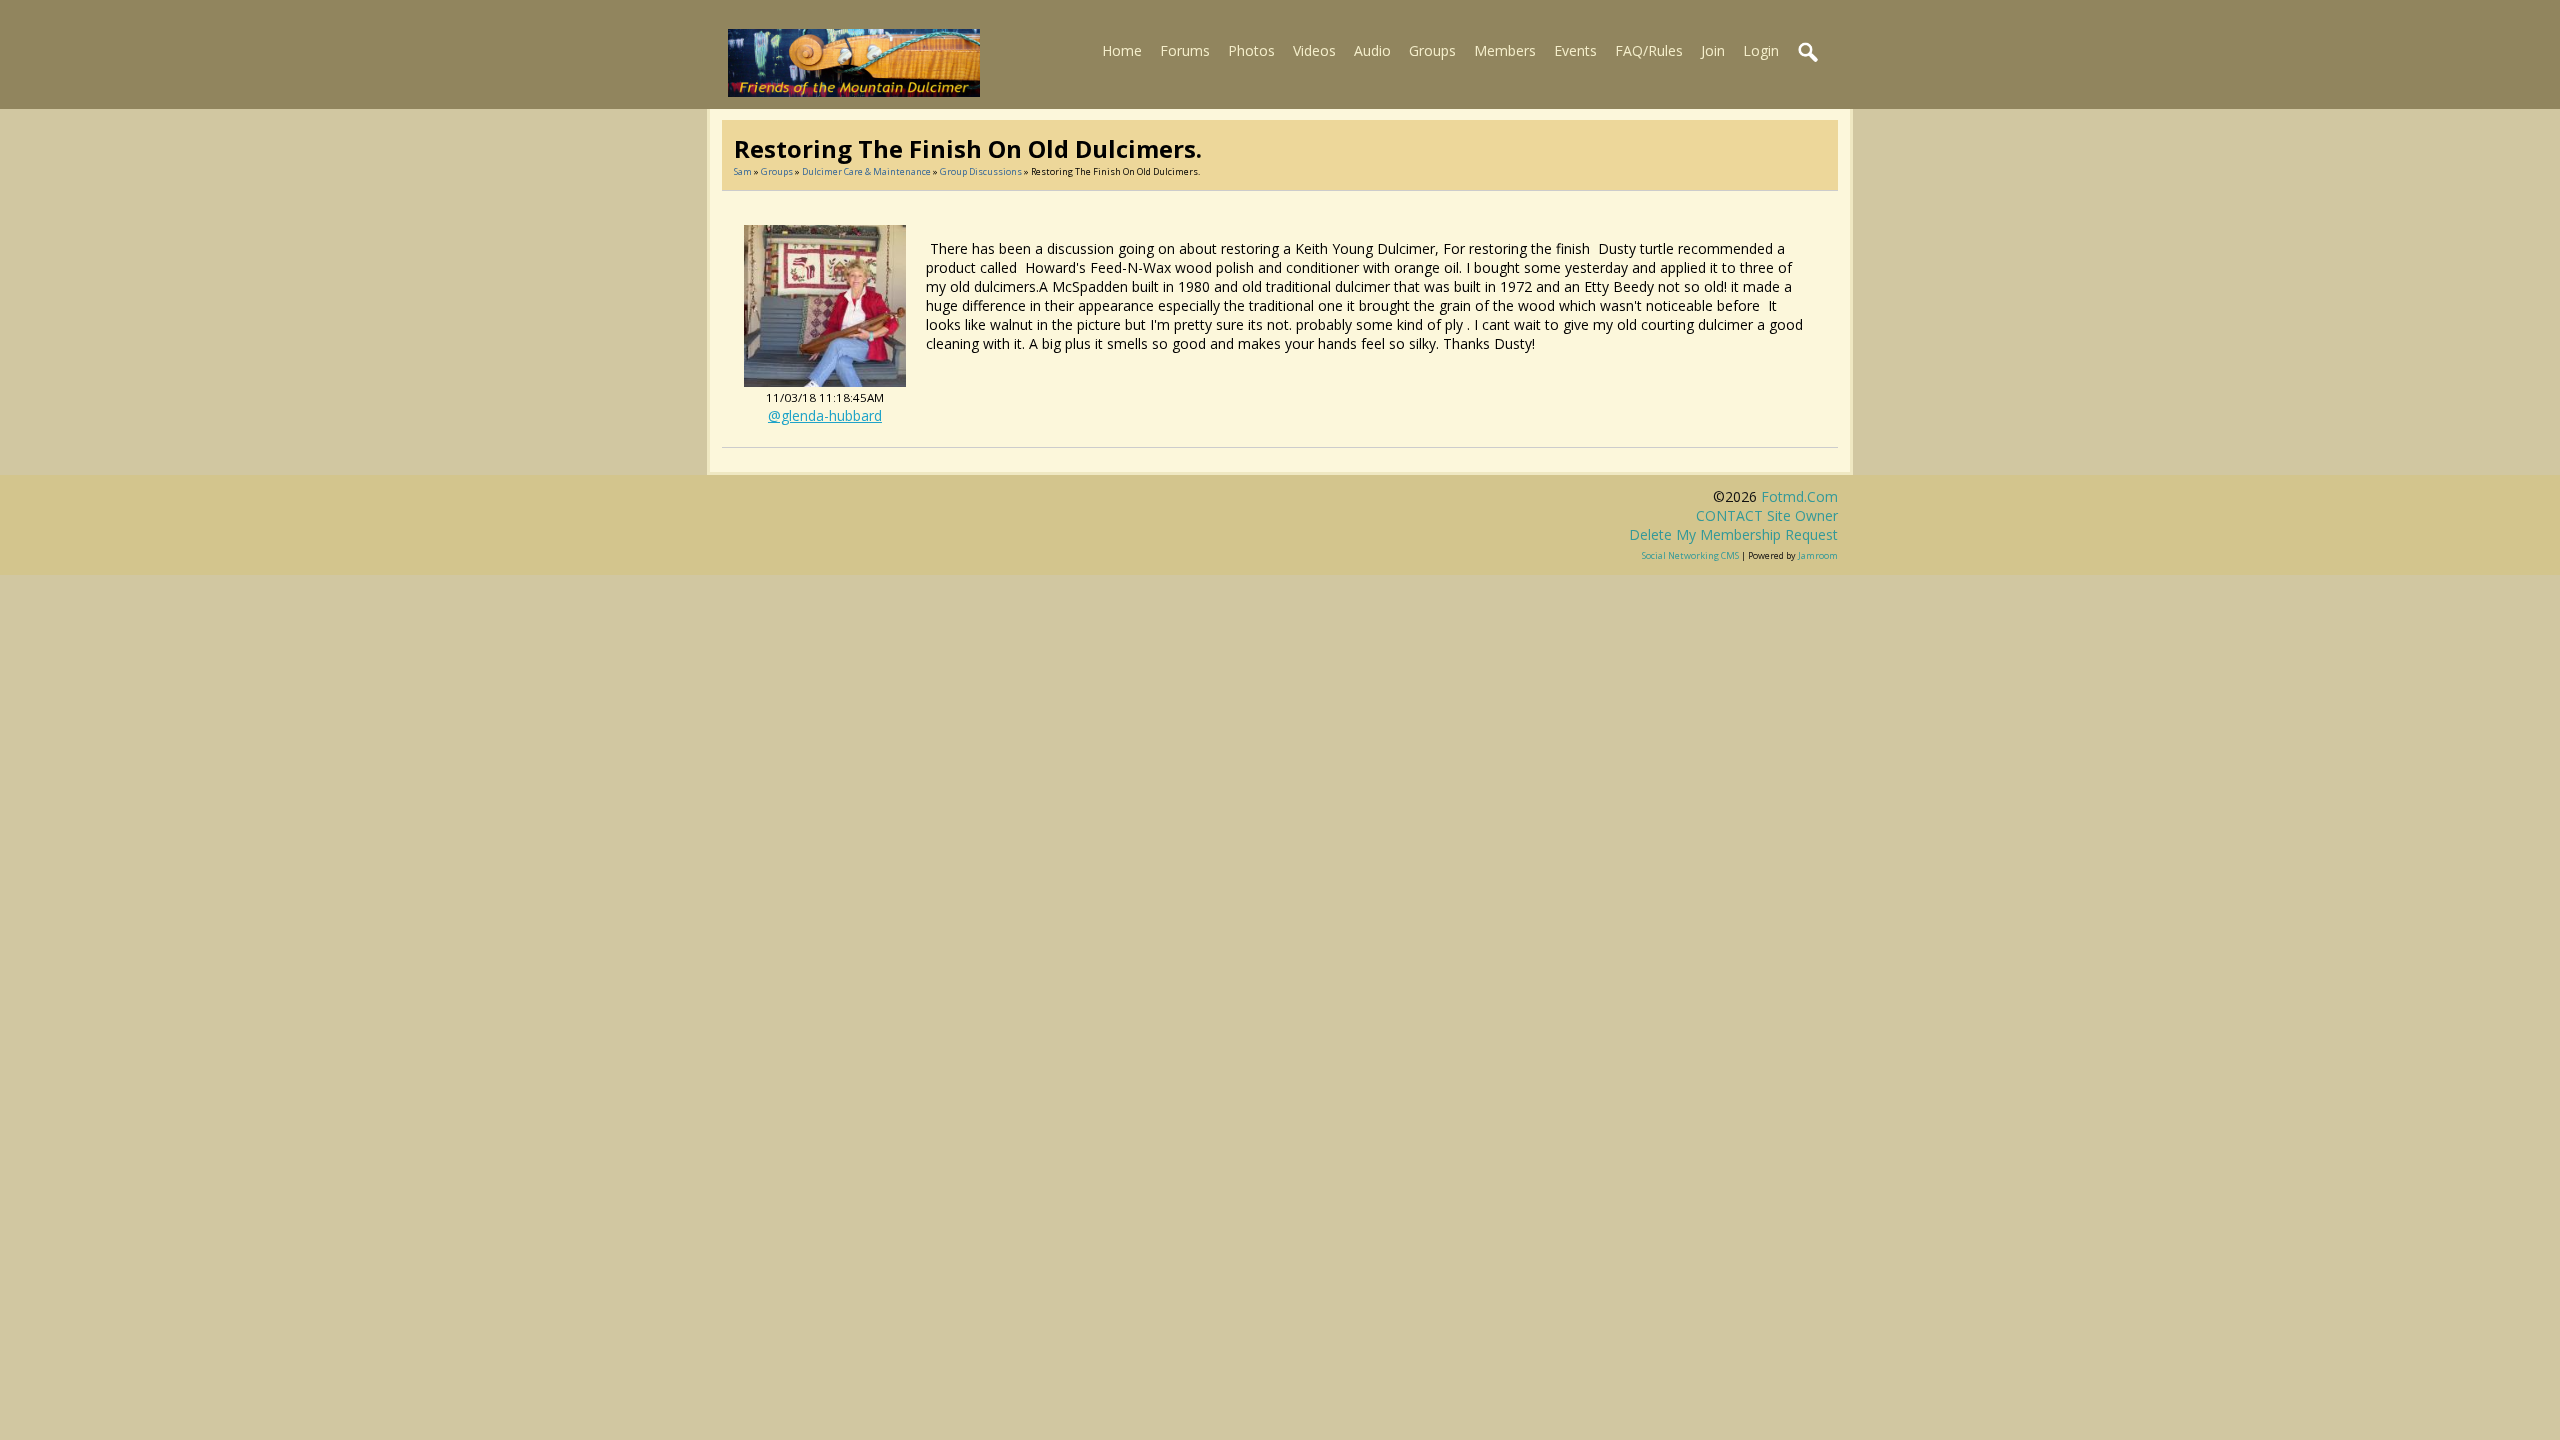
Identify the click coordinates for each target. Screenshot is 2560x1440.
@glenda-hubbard (825, 415)
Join (1713, 50)
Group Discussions (981, 171)
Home (1122, 50)
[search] (1809, 53)
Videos (1314, 50)
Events (1575, 50)
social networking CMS (1690, 555)
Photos (1251, 50)
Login (1761, 50)
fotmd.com (1799, 496)
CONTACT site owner (1767, 515)
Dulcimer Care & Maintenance (866, 171)
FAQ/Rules (1649, 50)
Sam (743, 171)
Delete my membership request (1733, 534)
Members (1505, 50)
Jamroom (1818, 555)
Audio (1372, 50)
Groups (1432, 50)
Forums (1185, 50)
